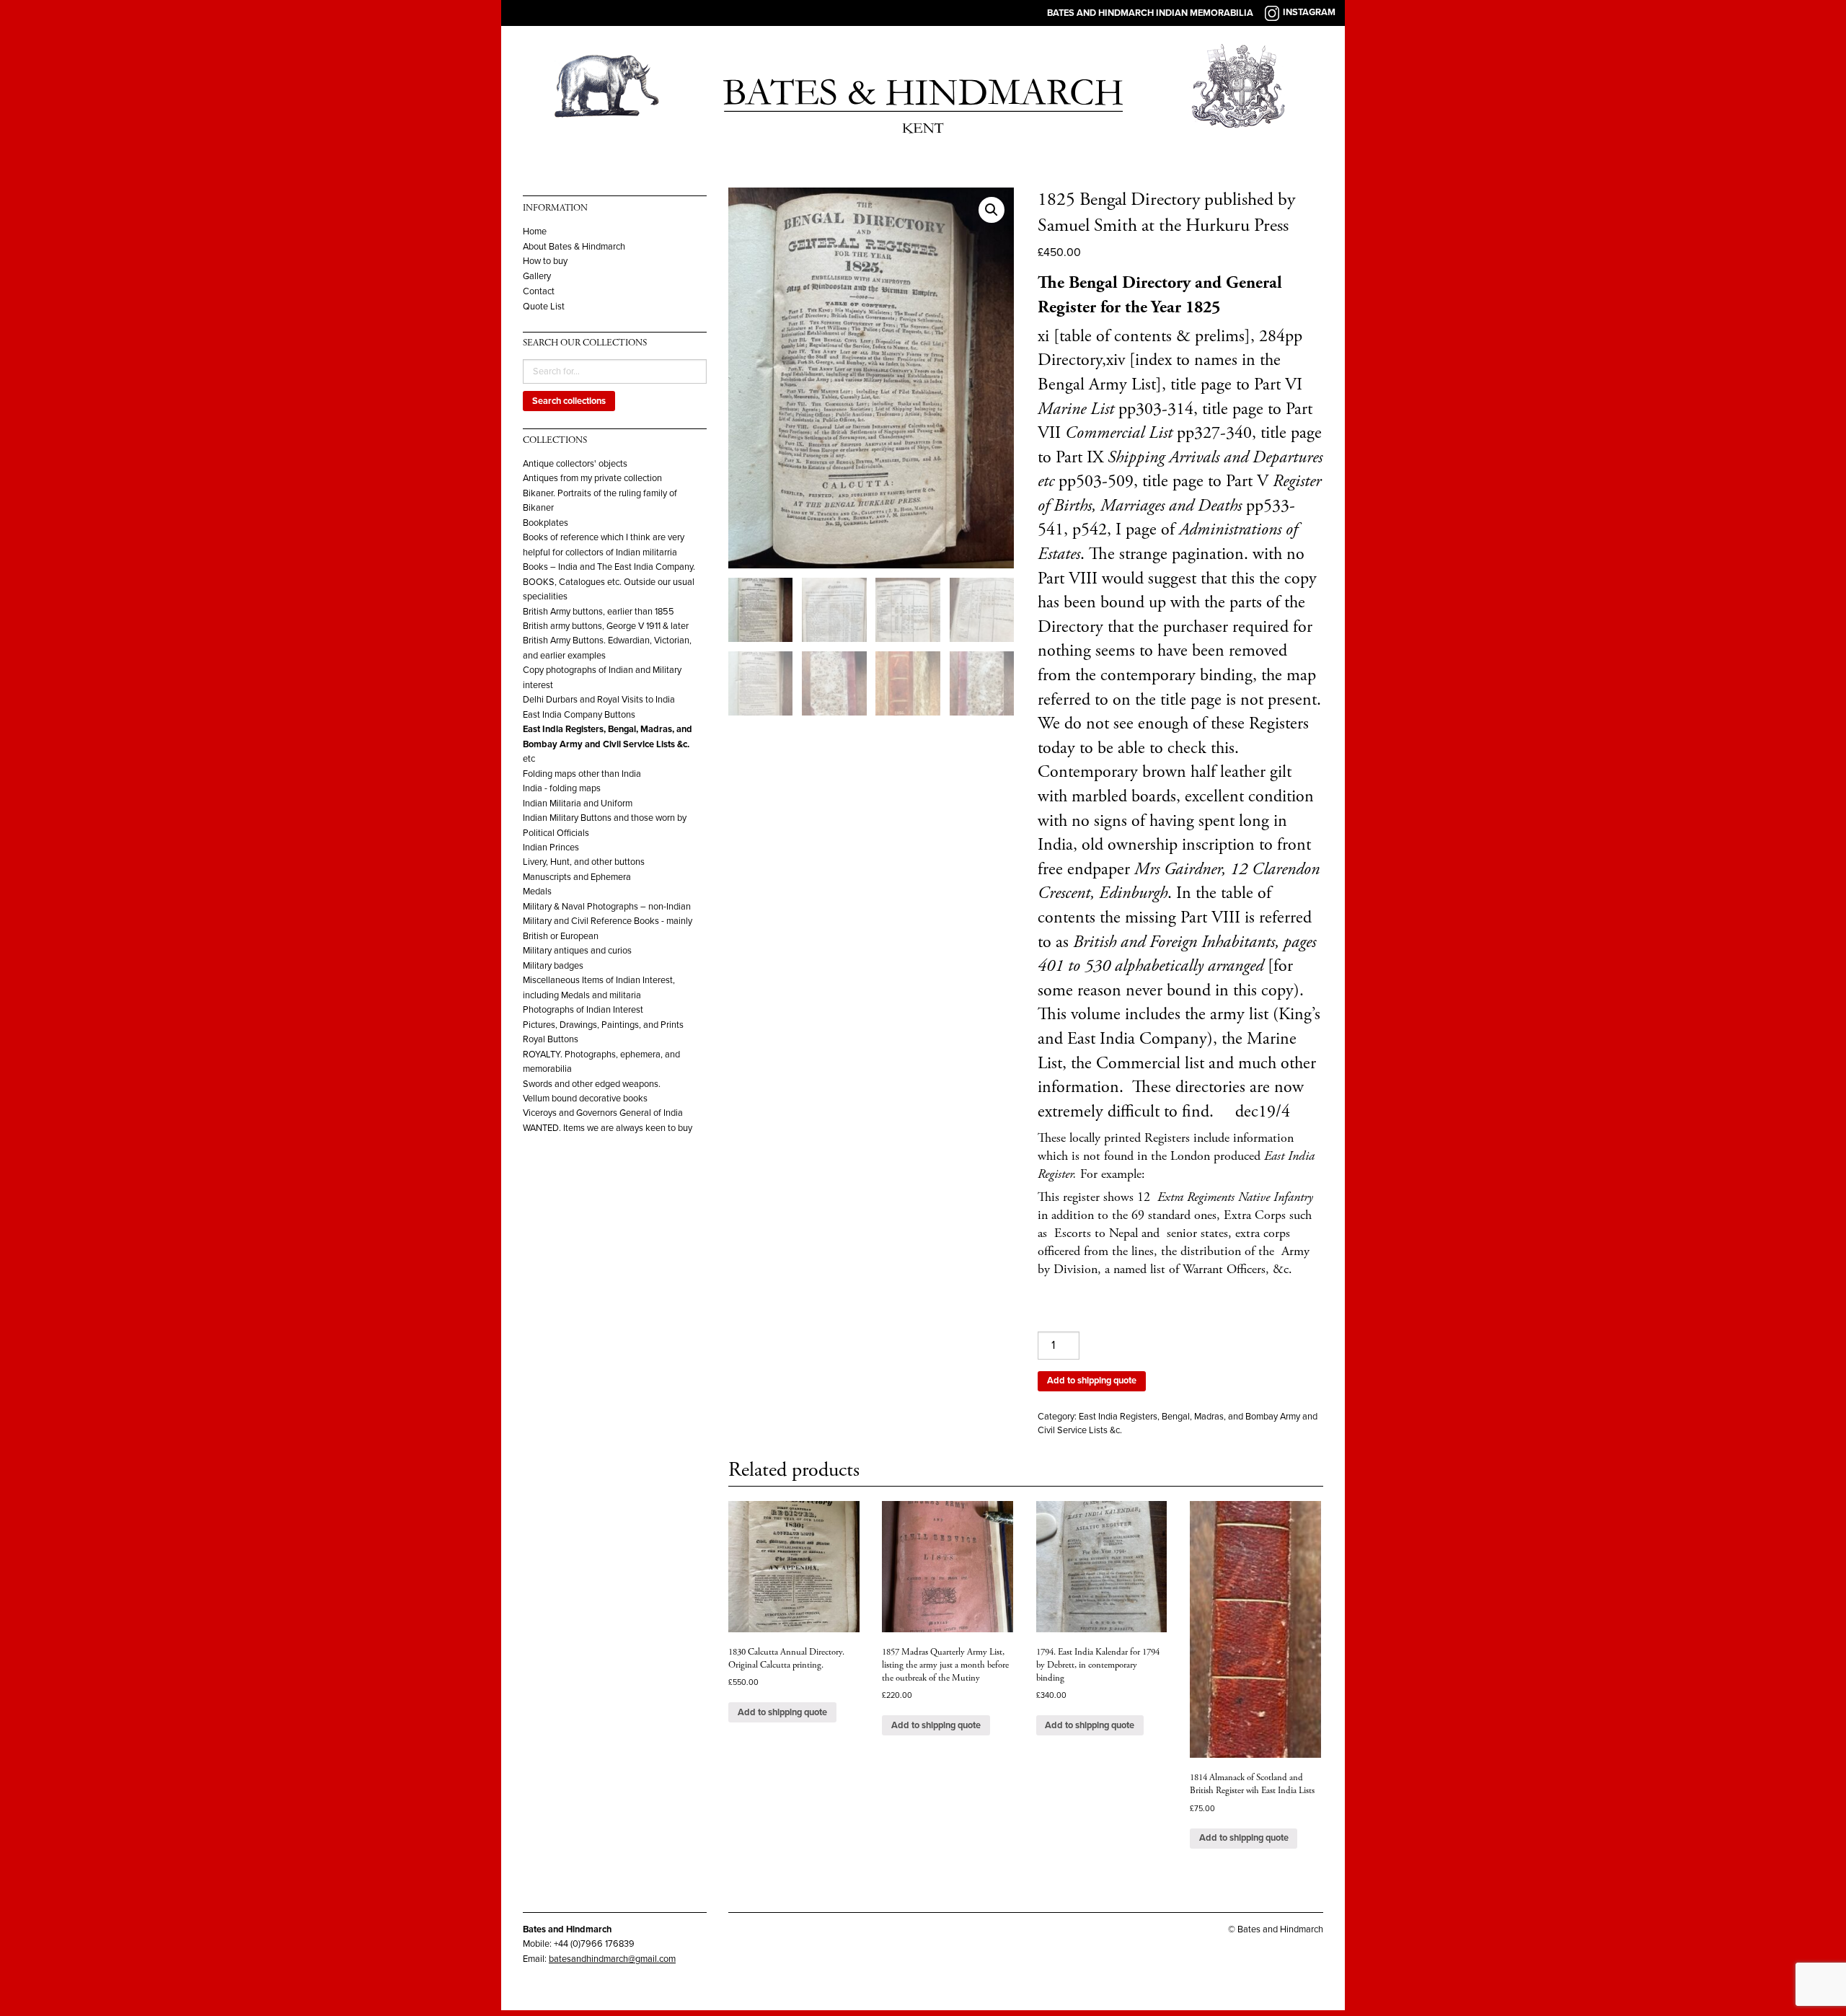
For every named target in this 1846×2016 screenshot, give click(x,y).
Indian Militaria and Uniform (578, 804)
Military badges (553, 966)
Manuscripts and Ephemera (577, 877)
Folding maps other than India (582, 774)
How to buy (545, 261)
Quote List (544, 307)
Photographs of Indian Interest (583, 1010)
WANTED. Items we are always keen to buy (608, 1128)
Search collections (569, 401)
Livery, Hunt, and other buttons (584, 862)
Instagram (1309, 12)
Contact (539, 292)
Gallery (537, 277)
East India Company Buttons (579, 715)
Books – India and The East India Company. (609, 567)
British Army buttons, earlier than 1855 (599, 612)
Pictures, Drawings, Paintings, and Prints (603, 1025)
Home (535, 232)
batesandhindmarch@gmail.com (612, 1959)
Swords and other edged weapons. (592, 1084)
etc (529, 759)
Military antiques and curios (577, 951)
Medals (537, 892)
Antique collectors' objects (575, 464)
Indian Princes (551, 848)
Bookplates (546, 523)
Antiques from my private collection (592, 478)
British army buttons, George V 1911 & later (606, 626)
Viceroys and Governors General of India (603, 1113)
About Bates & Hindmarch (574, 247)
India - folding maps (562, 788)
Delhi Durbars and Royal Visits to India (599, 700)
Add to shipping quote (1092, 1381)
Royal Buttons (551, 1039)
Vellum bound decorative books (585, 1099)
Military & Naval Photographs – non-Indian (607, 907)
